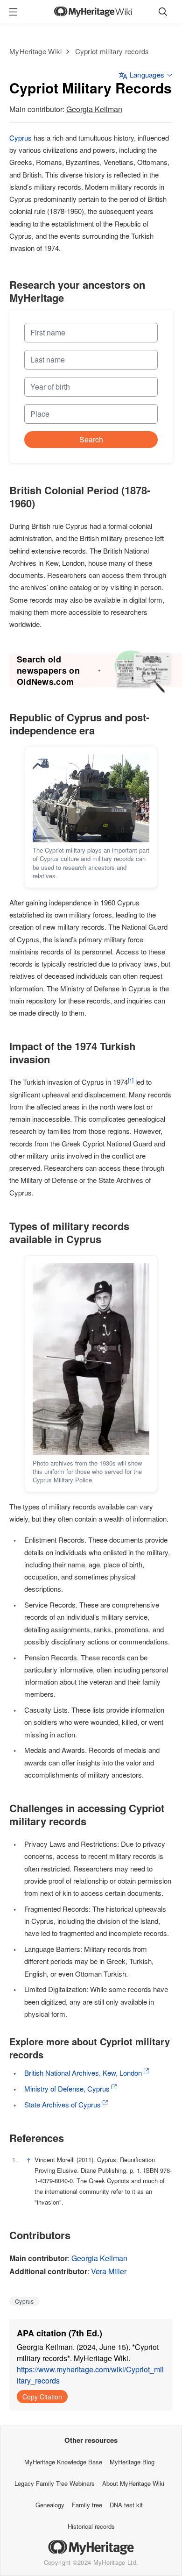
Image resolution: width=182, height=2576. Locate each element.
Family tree (87, 2505)
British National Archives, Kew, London (83, 2073)
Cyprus (21, 138)
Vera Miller (109, 2271)
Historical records (91, 2526)
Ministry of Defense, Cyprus (67, 2089)
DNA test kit (126, 2505)
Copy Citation (42, 2397)
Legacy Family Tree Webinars (55, 2483)
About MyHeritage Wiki (133, 2483)
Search (91, 439)
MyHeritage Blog (132, 2462)
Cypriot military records (112, 51)
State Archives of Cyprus (63, 2104)
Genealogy (50, 2505)
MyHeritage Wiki (36, 51)
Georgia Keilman (94, 109)
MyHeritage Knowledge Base (63, 2462)
